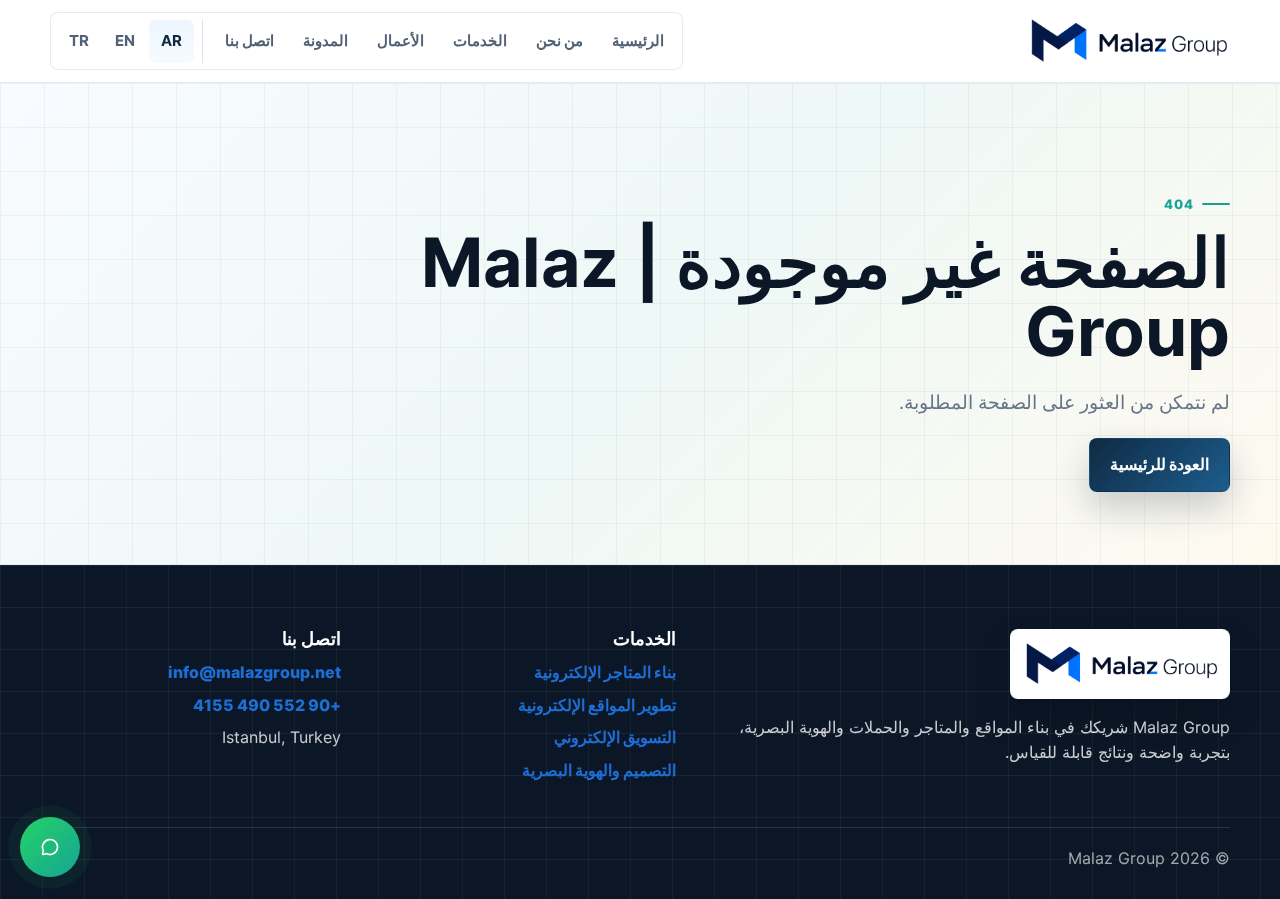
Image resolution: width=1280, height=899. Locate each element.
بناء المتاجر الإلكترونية (605, 672)
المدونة (325, 40)
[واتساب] (50, 847)
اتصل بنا (249, 40)
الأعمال (400, 40)
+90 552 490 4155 (267, 705)
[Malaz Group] (1127, 40)
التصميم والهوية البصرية (599, 770)
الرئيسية (638, 40)
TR (79, 40)
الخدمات (480, 40)
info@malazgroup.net (254, 672)
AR (171, 40)
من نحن (559, 40)
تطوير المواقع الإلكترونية (597, 705)
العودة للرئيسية (1159, 464)
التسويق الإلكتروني (615, 737)
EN (125, 40)
